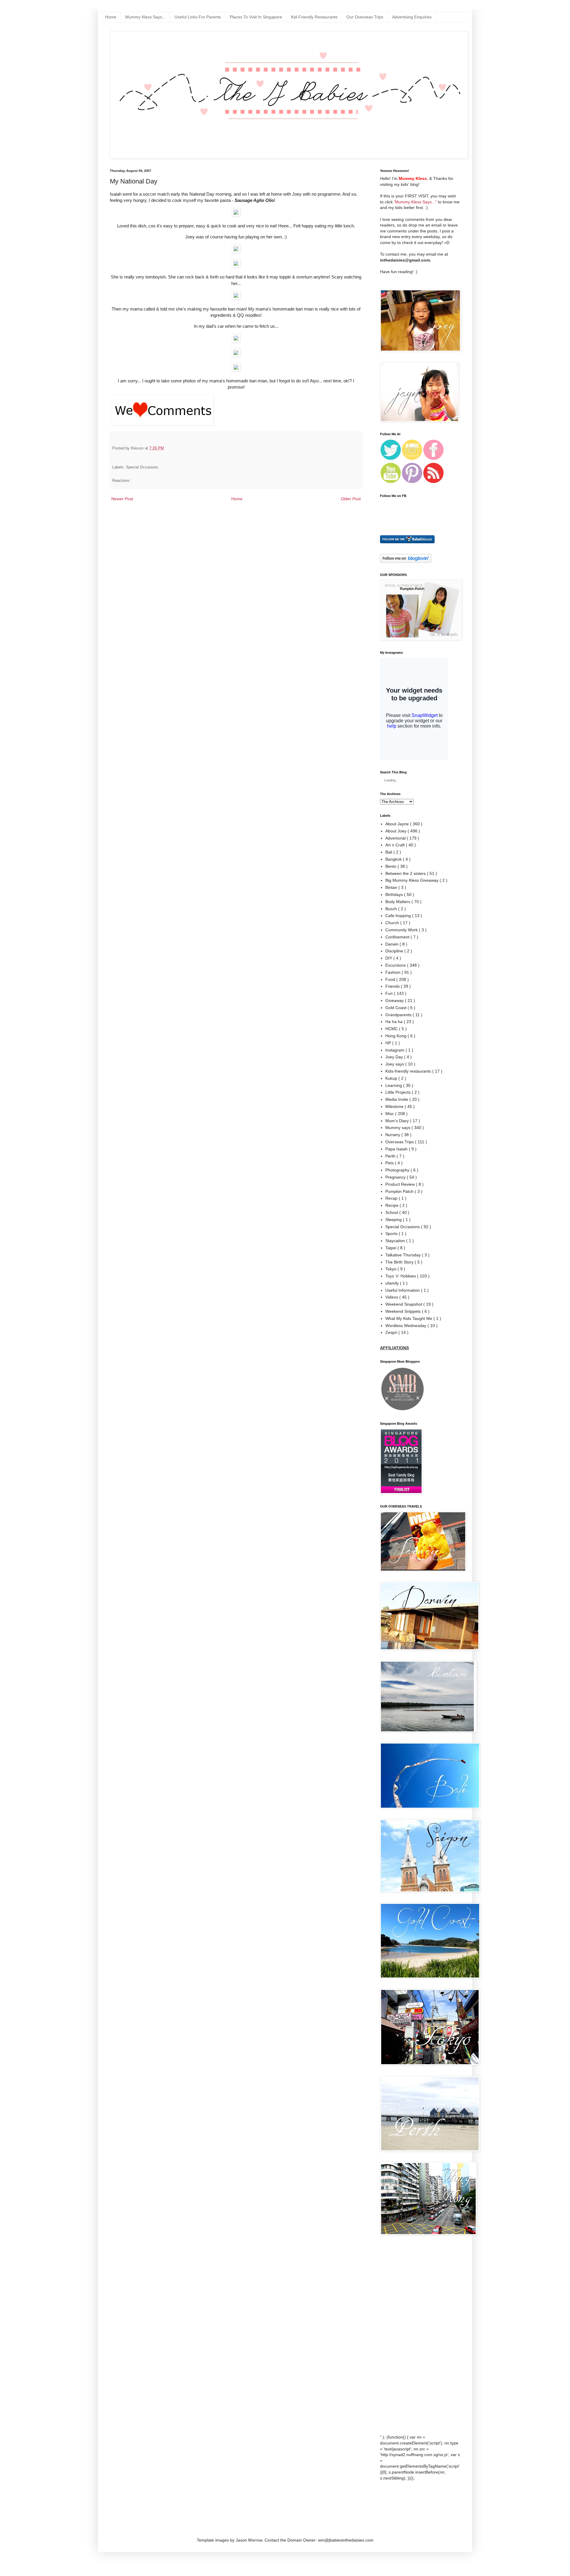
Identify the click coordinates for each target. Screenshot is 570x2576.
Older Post (351, 499)
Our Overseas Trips (365, 17)
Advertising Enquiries (412, 17)
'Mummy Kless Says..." (415, 202)
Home (111, 17)
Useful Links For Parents (198, 17)
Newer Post (122, 499)
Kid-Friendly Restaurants (314, 17)
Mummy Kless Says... (145, 17)
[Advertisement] (404, 2335)
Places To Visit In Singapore (256, 17)
